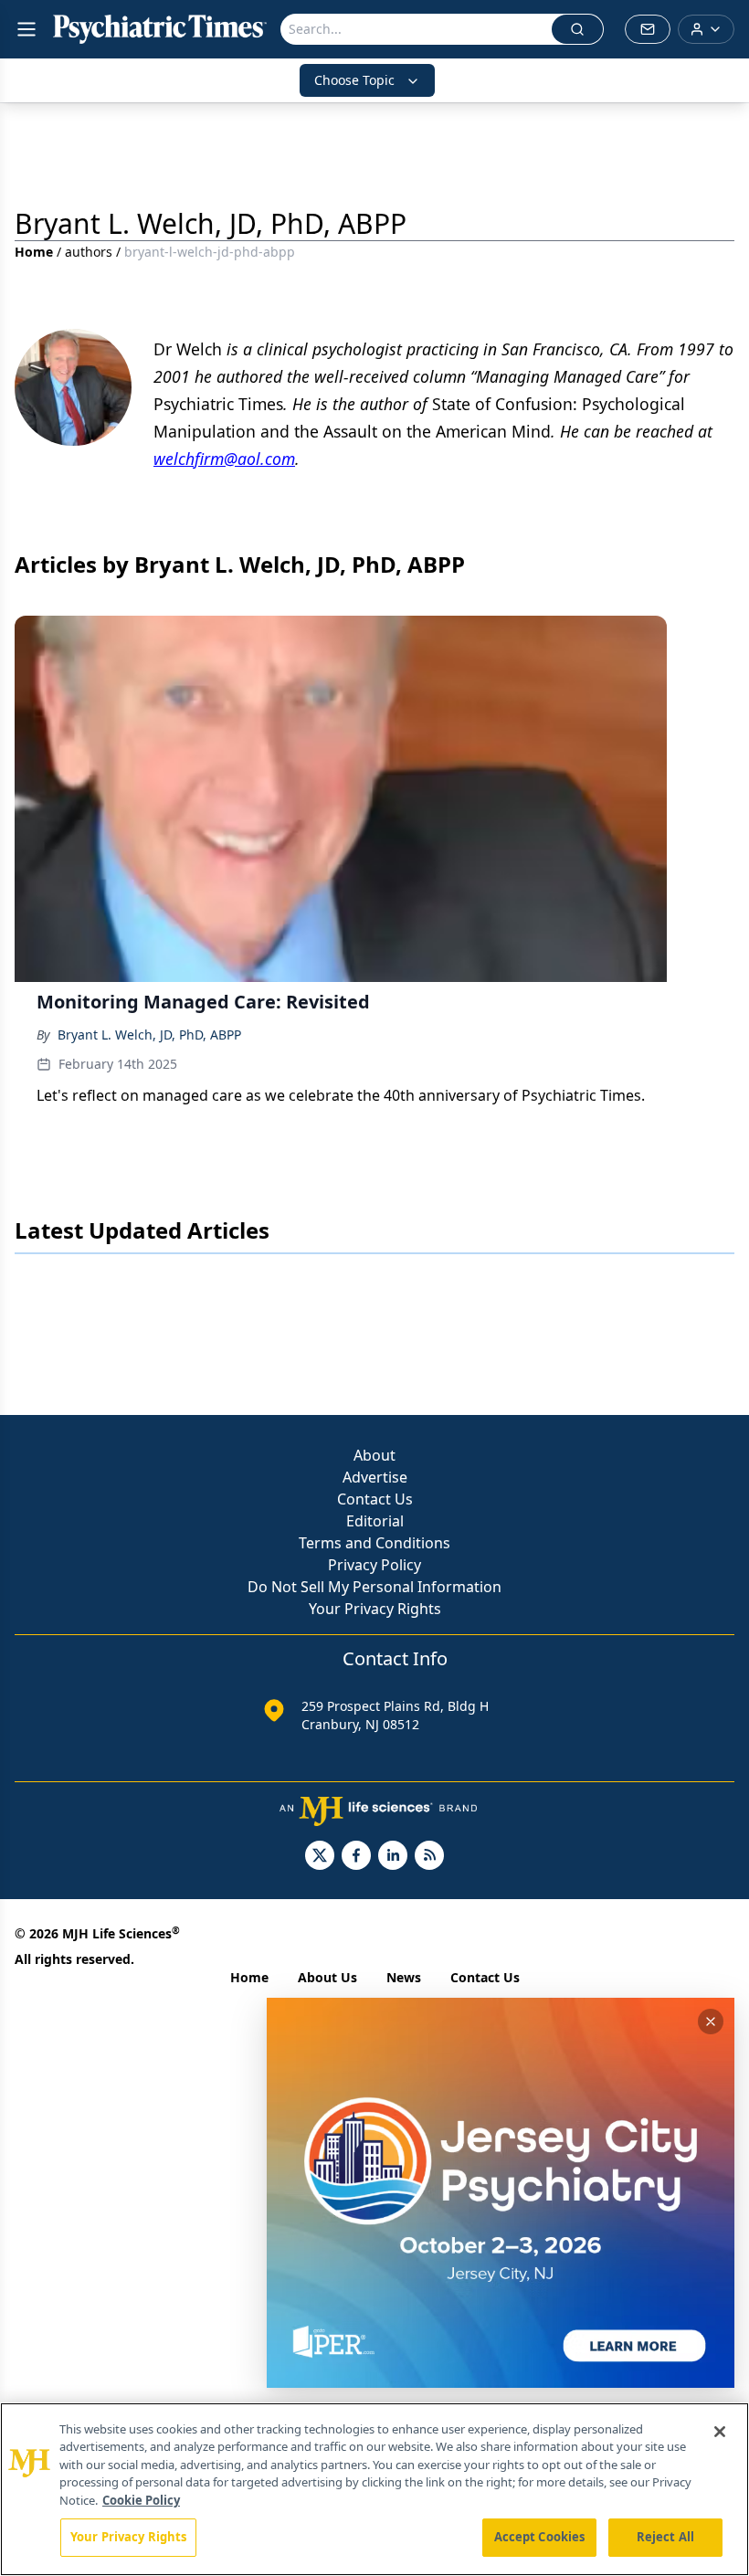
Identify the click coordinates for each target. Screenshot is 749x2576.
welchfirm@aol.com (224, 459)
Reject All (665, 2537)
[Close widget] (711, 2022)
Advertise (375, 1477)
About (374, 1455)
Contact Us (375, 1499)
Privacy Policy (374, 1565)
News (404, 1977)
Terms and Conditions (374, 1543)
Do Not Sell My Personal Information (374, 1587)
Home (34, 252)
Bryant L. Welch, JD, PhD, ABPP (149, 1035)
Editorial (375, 1521)
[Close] (720, 2432)
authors (89, 252)
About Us (327, 1977)
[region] (374, 2489)
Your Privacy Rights (375, 1609)
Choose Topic (354, 80)
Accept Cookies (540, 2537)
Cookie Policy (141, 2500)
